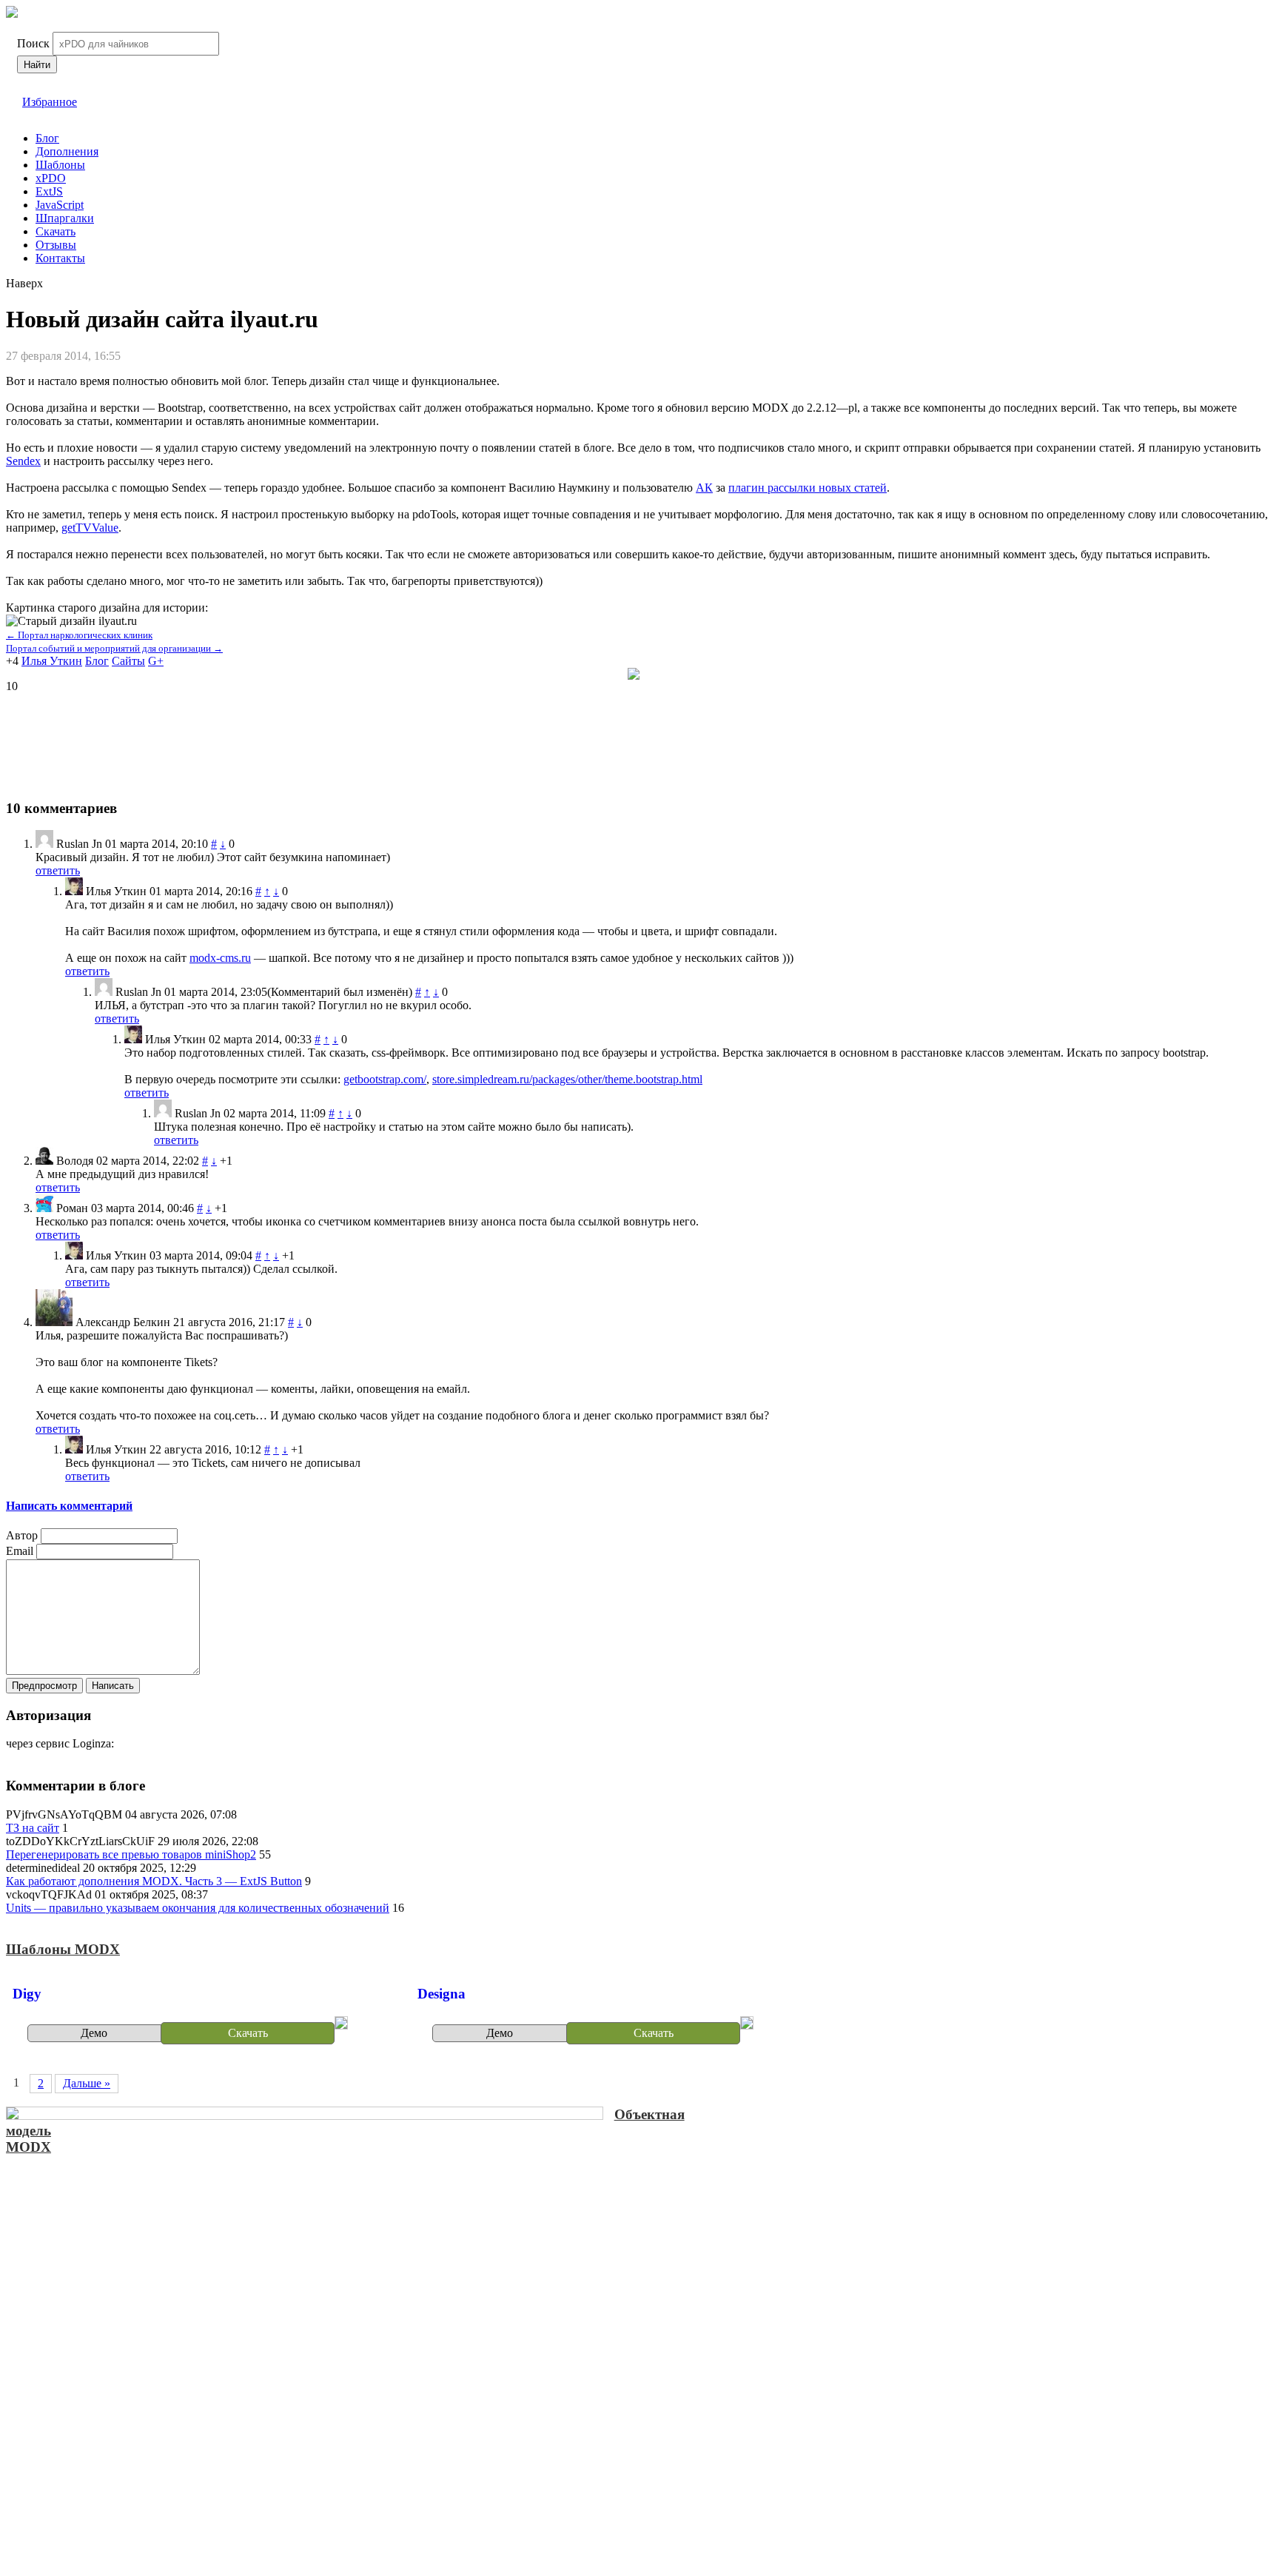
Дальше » (87, 2083)
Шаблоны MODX (63, 1949)
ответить (58, 870)
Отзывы (56, 245)
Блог (47, 138)
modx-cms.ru (220, 958)
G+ (156, 661)
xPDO (51, 178)
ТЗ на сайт (33, 1828)
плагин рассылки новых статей (808, 488)
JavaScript (60, 205)
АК (704, 488)
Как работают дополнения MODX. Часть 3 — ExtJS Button (154, 1881)
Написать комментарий (69, 1506)
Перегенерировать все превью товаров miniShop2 (131, 1854)
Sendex (23, 461)
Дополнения (67, 151)
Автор (22, 1535)
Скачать (56, 231)
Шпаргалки (65, 218)
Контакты (60, 258)
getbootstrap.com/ (385, 1079)
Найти (37, 65)
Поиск (33, 43)
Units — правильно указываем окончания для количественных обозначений (198, 1908)
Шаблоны (60, 165)
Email (20, 1551)
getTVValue (90, 528)
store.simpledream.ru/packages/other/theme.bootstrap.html (567, 1079)
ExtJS (49, 191)
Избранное (50, 102)
